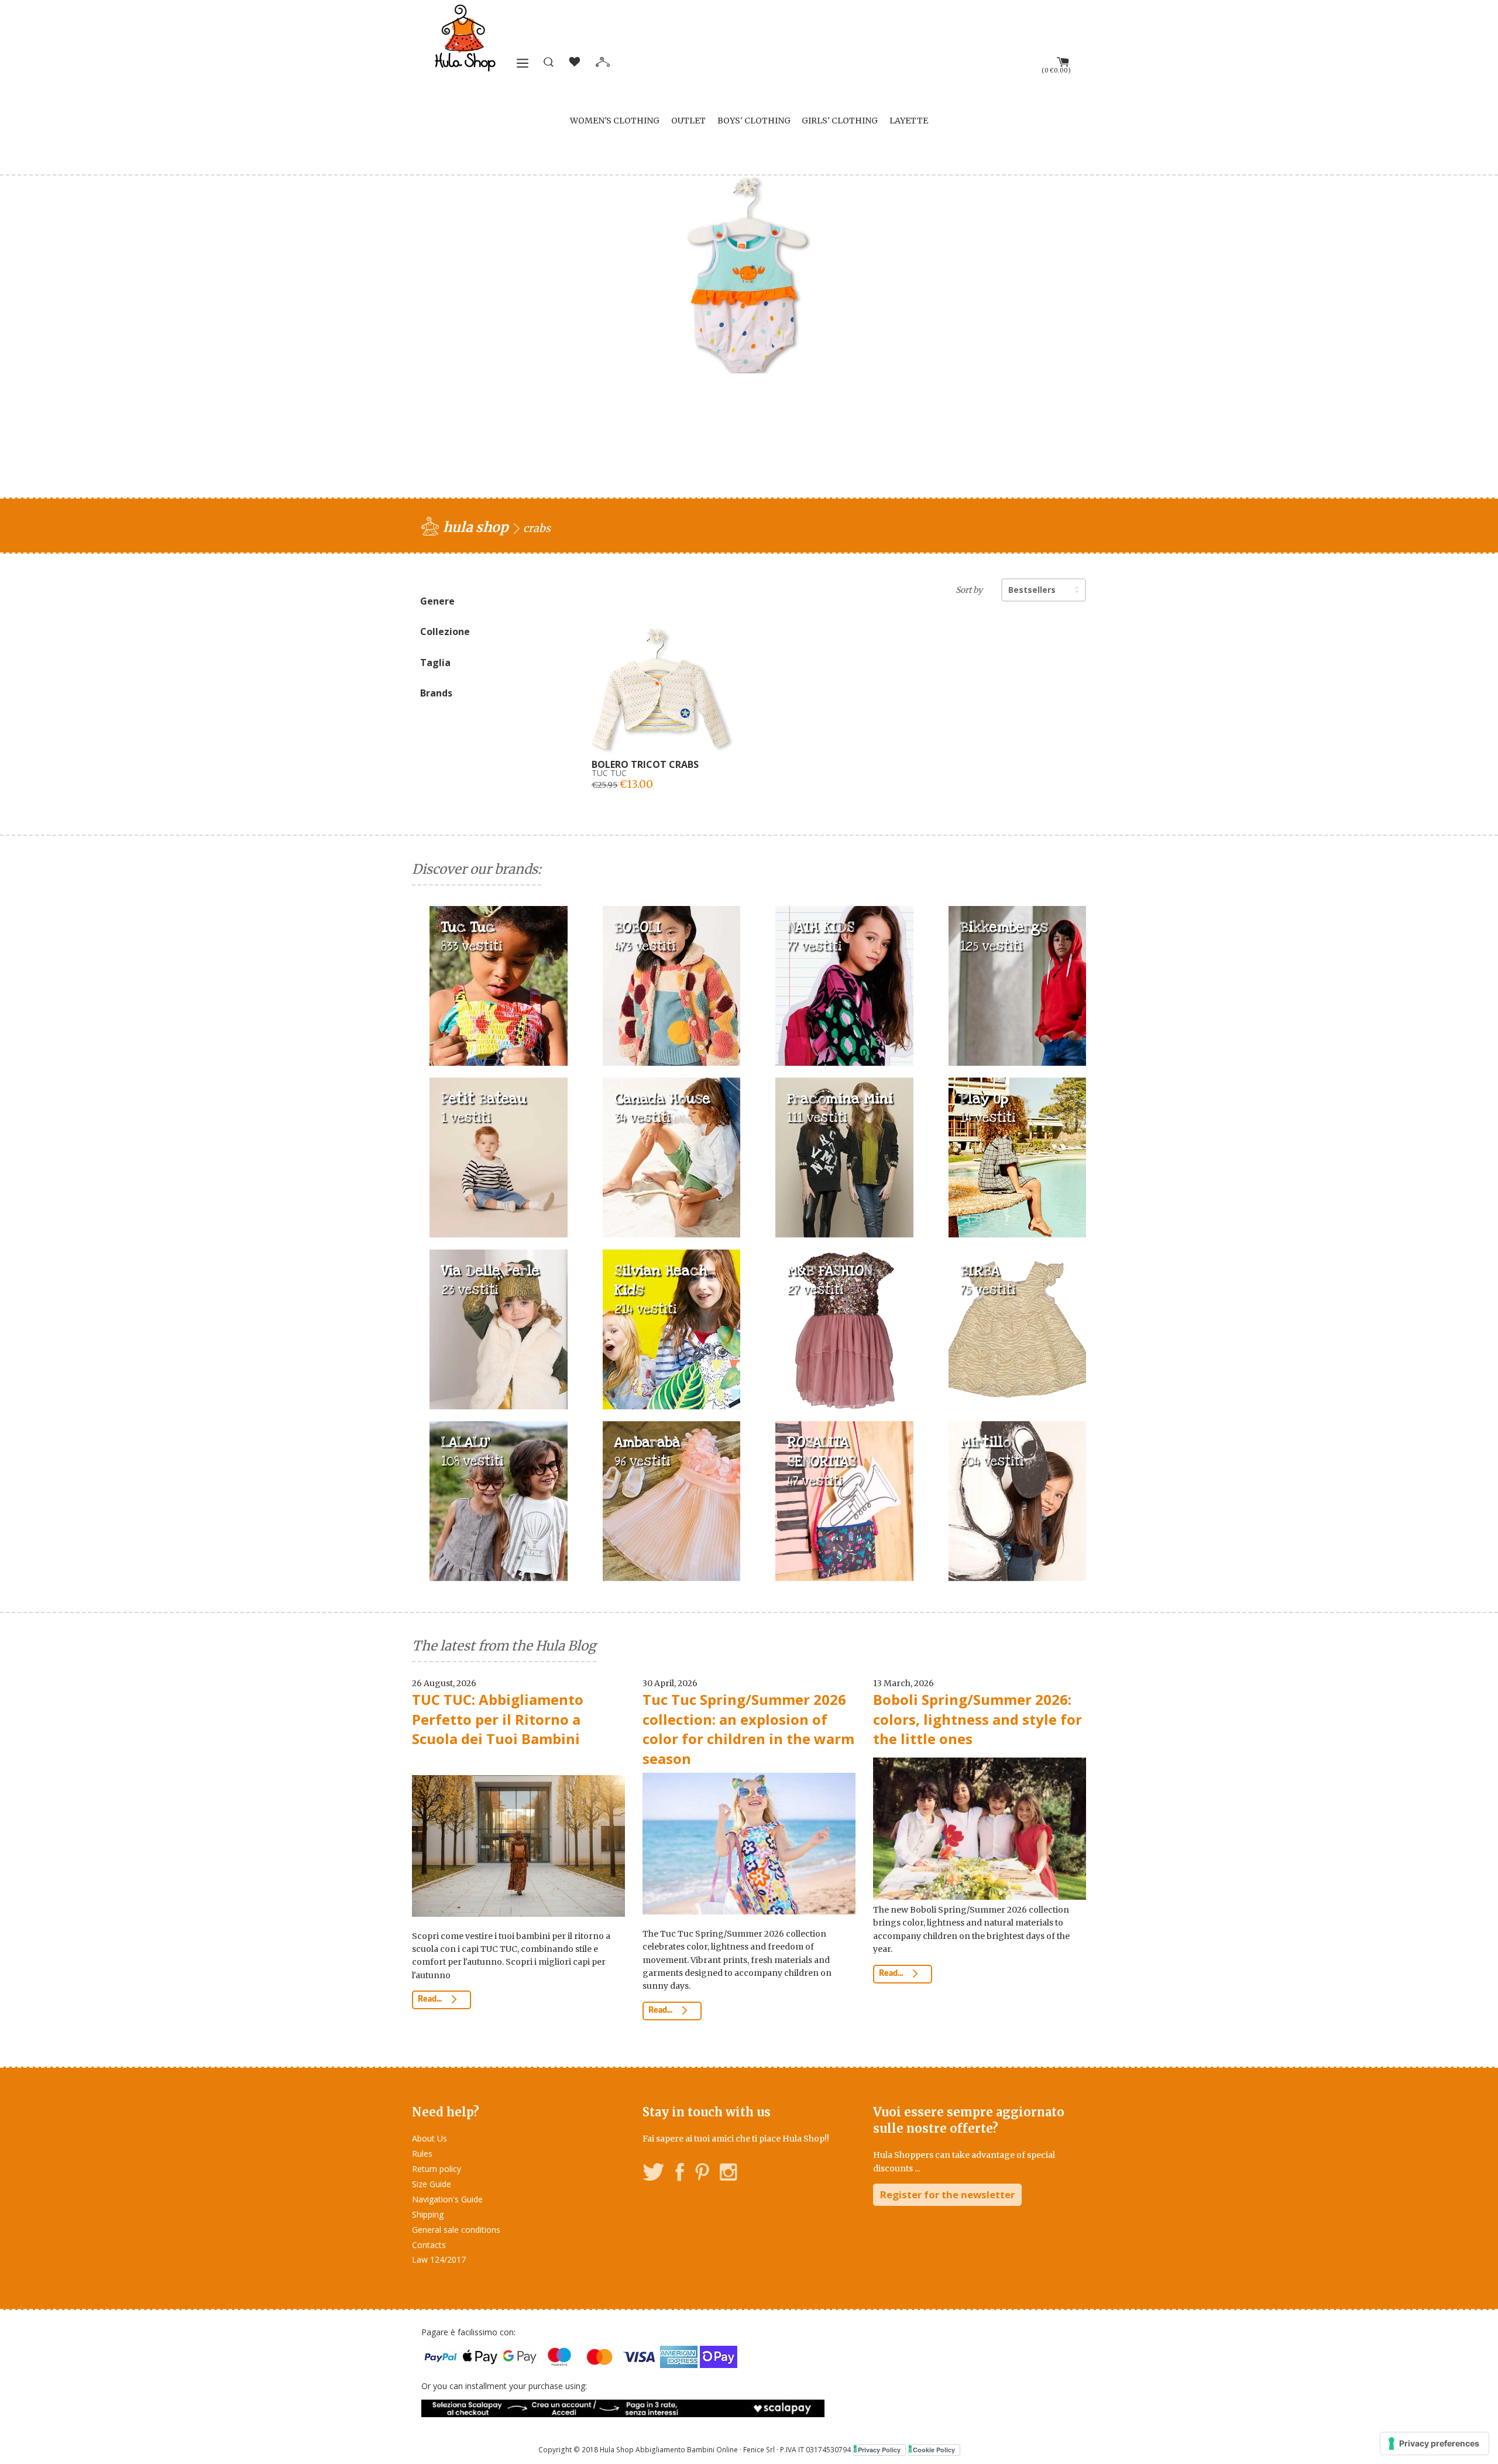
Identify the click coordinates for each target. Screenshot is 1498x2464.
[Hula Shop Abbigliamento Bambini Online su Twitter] (654, 2174)
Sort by (969, 590)
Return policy (437, 2169)
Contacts (429, 2245)
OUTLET (688, 121)
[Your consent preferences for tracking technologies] (1435, 2444)
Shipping (428, 2214)
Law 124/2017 (439, 2259)
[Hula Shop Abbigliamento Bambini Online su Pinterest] (702, 2174)
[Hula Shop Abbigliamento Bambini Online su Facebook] (680, 2174)
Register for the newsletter (947, 2194)
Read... (431, 1999)
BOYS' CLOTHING (754, 121)
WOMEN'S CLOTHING (615, 121)
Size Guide (432, 2184)
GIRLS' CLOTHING (840, 121)
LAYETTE (909, 121)
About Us (430, 2138)
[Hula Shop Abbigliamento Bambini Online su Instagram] (728, 2174)
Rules (422, 2154)
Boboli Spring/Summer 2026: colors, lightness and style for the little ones (978, 1719)
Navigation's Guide (447, 2199)
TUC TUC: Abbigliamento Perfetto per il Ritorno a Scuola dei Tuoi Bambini (498, 1719)
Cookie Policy (934, 2450)
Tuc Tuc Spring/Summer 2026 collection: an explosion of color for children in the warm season (748, 1729)
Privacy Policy (879, 2450)
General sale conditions (456, 2230)
